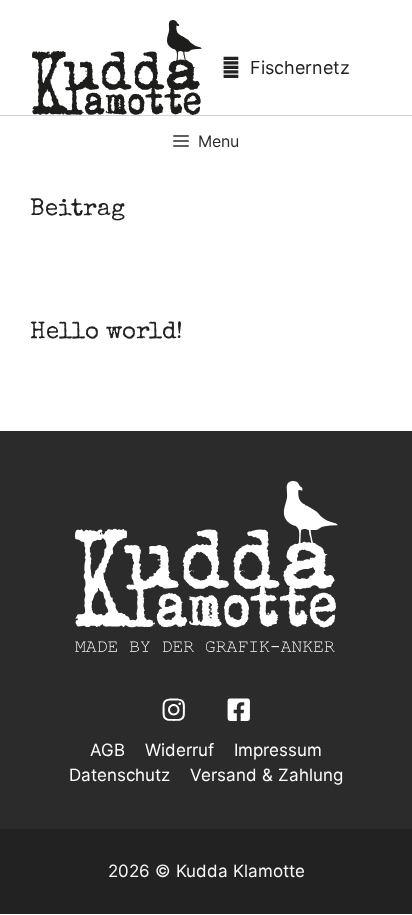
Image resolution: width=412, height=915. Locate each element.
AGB (107, 750)
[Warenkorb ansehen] (291, 67)
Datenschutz (119, 775)
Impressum (278, 750)
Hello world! (106, 333)
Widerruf (179, 750)
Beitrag (77, 210)
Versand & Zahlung (266, 775)
